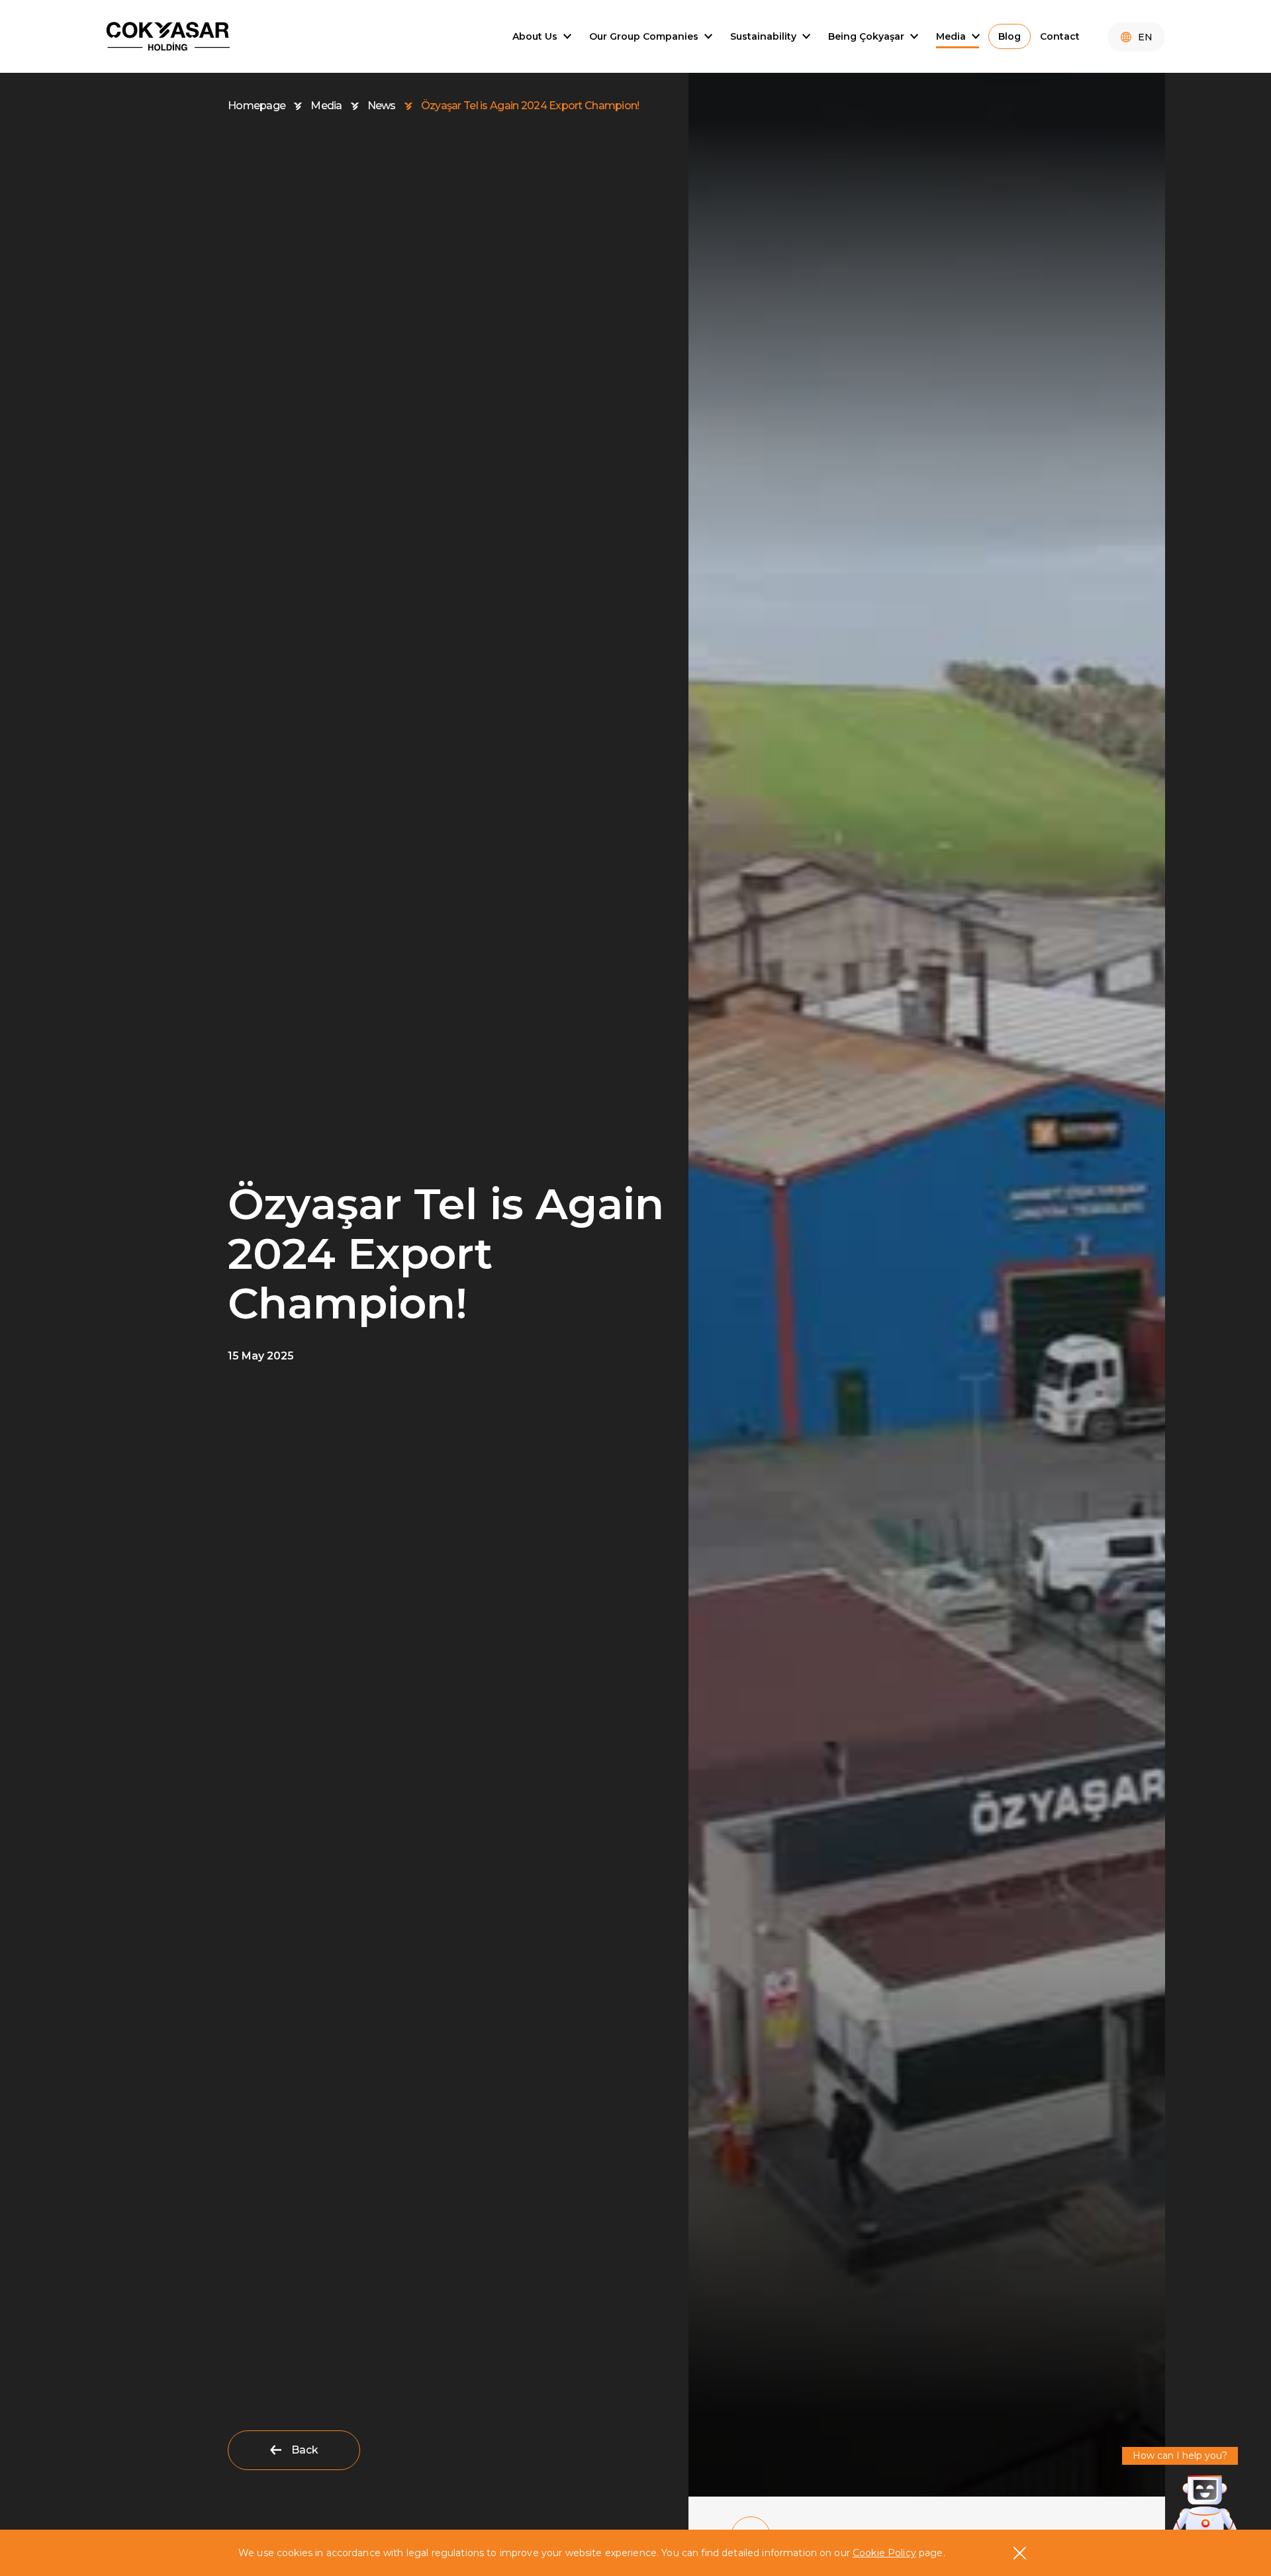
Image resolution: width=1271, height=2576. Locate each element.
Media (326, 106)
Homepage (257, 106)
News (382, 106)
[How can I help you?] (1205, 2505)
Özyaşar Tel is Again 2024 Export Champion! (530, 106)
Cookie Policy (884, 2553)
